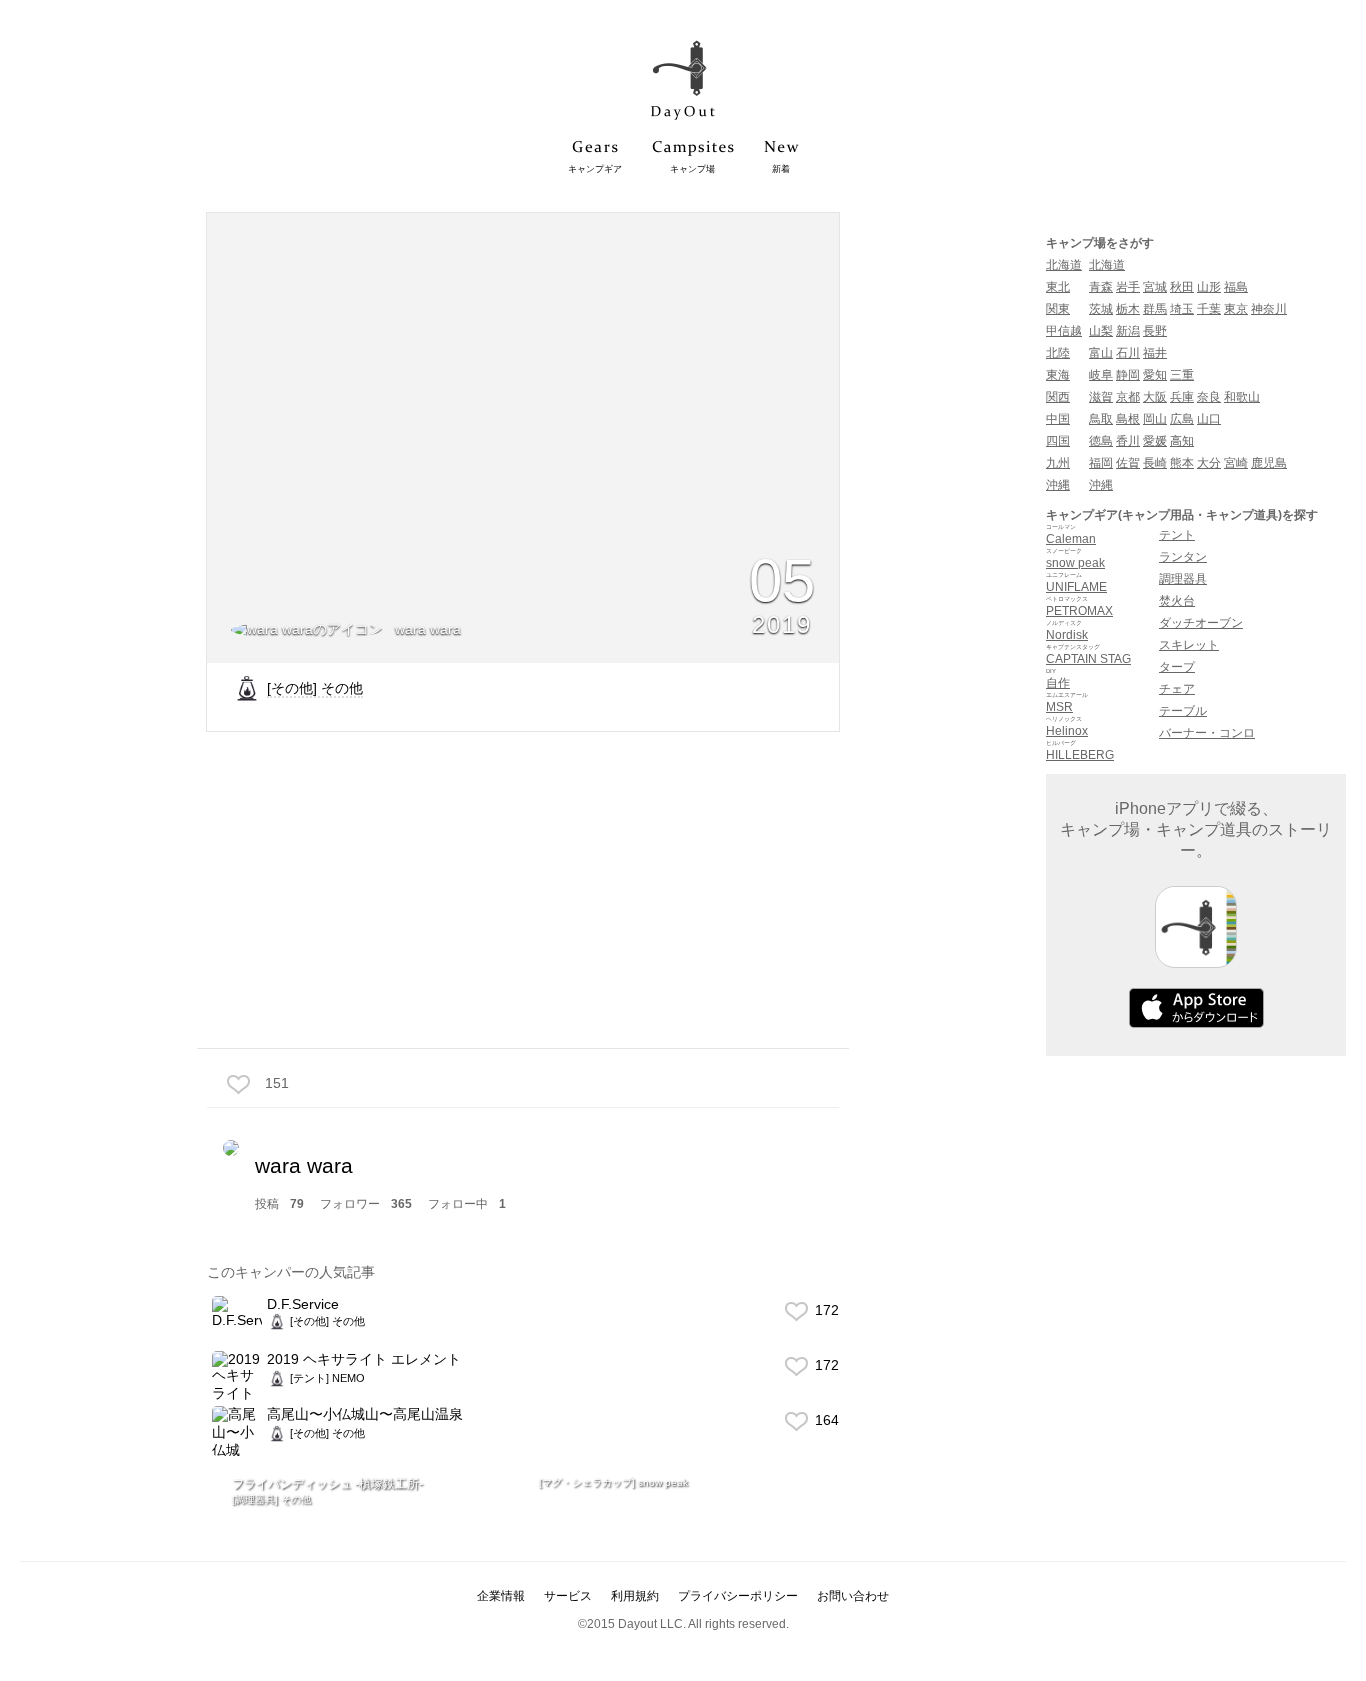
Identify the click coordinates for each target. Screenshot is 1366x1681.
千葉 (1209, 309)
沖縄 (1058, 485)
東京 (1236, 309)
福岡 (1101, 463)
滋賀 (1101, 397)
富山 (1101, 353)
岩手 (1128, 287)
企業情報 (501, 1596)
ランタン (1183, 557)
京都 (1128, 397)
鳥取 (1101, 419)
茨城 (1101, 309)
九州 (1058, 463)
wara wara (426, 629)
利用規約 (635, 1596)
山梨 (1101, 331)
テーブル (1183, 711)
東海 (1058, 375)
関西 (1058, 397)
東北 (1058, 287)
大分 (1209, 463)
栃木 (1128, 309)
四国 (1058, 441)
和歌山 (1242, 397)
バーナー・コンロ (1207, 733)
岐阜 (1101, 375)
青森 (1101, 287)
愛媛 (1155, 441)
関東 (1058, 309)
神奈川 (1269, 309)
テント (1177, 535)
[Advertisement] (523, 888)
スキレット (1189, 645)
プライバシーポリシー (738, 1596)
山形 (1209, 287)
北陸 (1058, 353)
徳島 (1101, 441)
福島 (1236, 287)
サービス (568, 1596)
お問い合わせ (853, 1596)
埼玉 (1182, 309)
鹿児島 (1269, 463)
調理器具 (1183, 579)
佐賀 (1128, 463)
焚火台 (1177, 601)
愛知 (1155, 375)
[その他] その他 (315, 688)
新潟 (1128, 331)
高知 (1182, 441)
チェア (1177, 689)
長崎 (1155, 463)
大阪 (1155, 397)
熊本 (1182, 463)
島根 (1128, 419)
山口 (1209, 419)
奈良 (1209, 397)
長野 (1155, 331)
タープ (1177, 667)
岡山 (1155, 419)
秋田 (1182, 287)
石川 (1128, 353)
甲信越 (1064, 331)
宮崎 (1236, 463)
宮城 (1155, 287)
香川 (1128, 441)
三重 (1182, 375)
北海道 (1064, 265)
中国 (1058, 419)
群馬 (1155, 309)
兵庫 (1182, 397)
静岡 (1128, 375)
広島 (1182, 419)
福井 (1155, 353)
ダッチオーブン (1201, 623)
